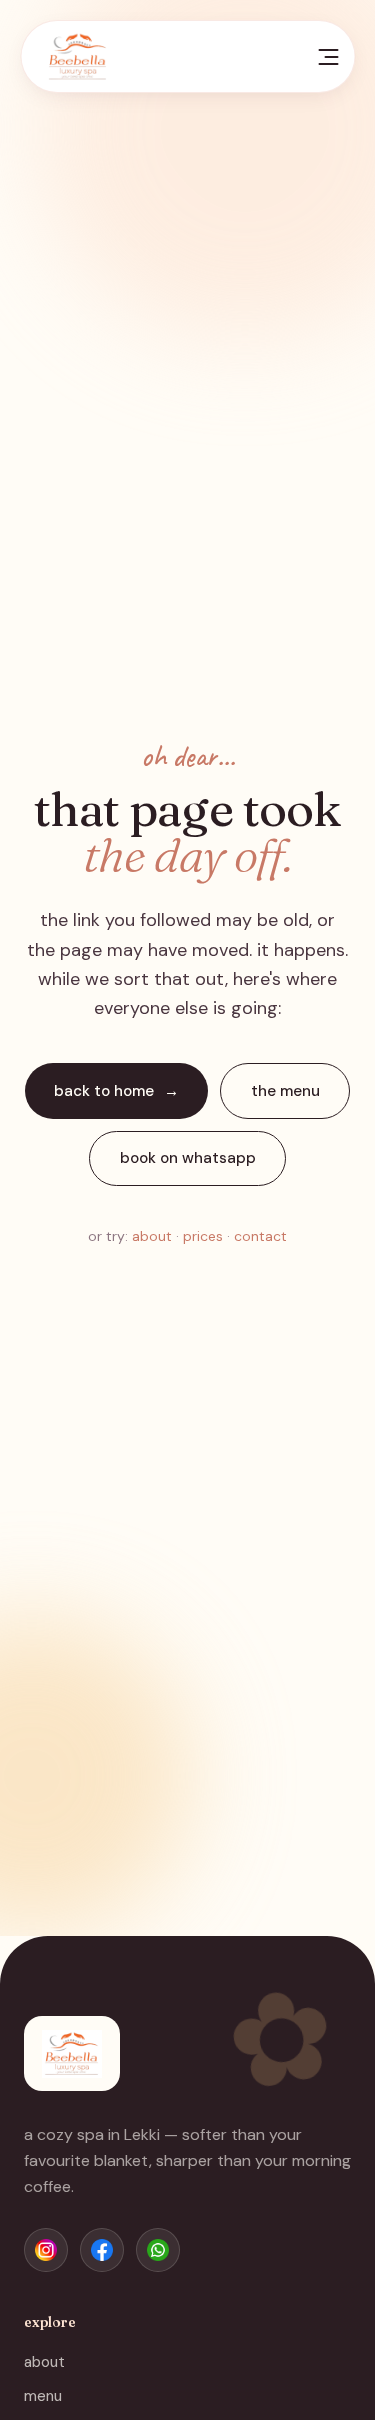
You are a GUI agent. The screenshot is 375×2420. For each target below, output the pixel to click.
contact (260, 1236)
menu (43, 2396)
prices (203, 1236)
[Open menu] (329, 57)
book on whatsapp (188, 1158)
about (152, 1236)
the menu (285, 1091)
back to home (104, 1091)
